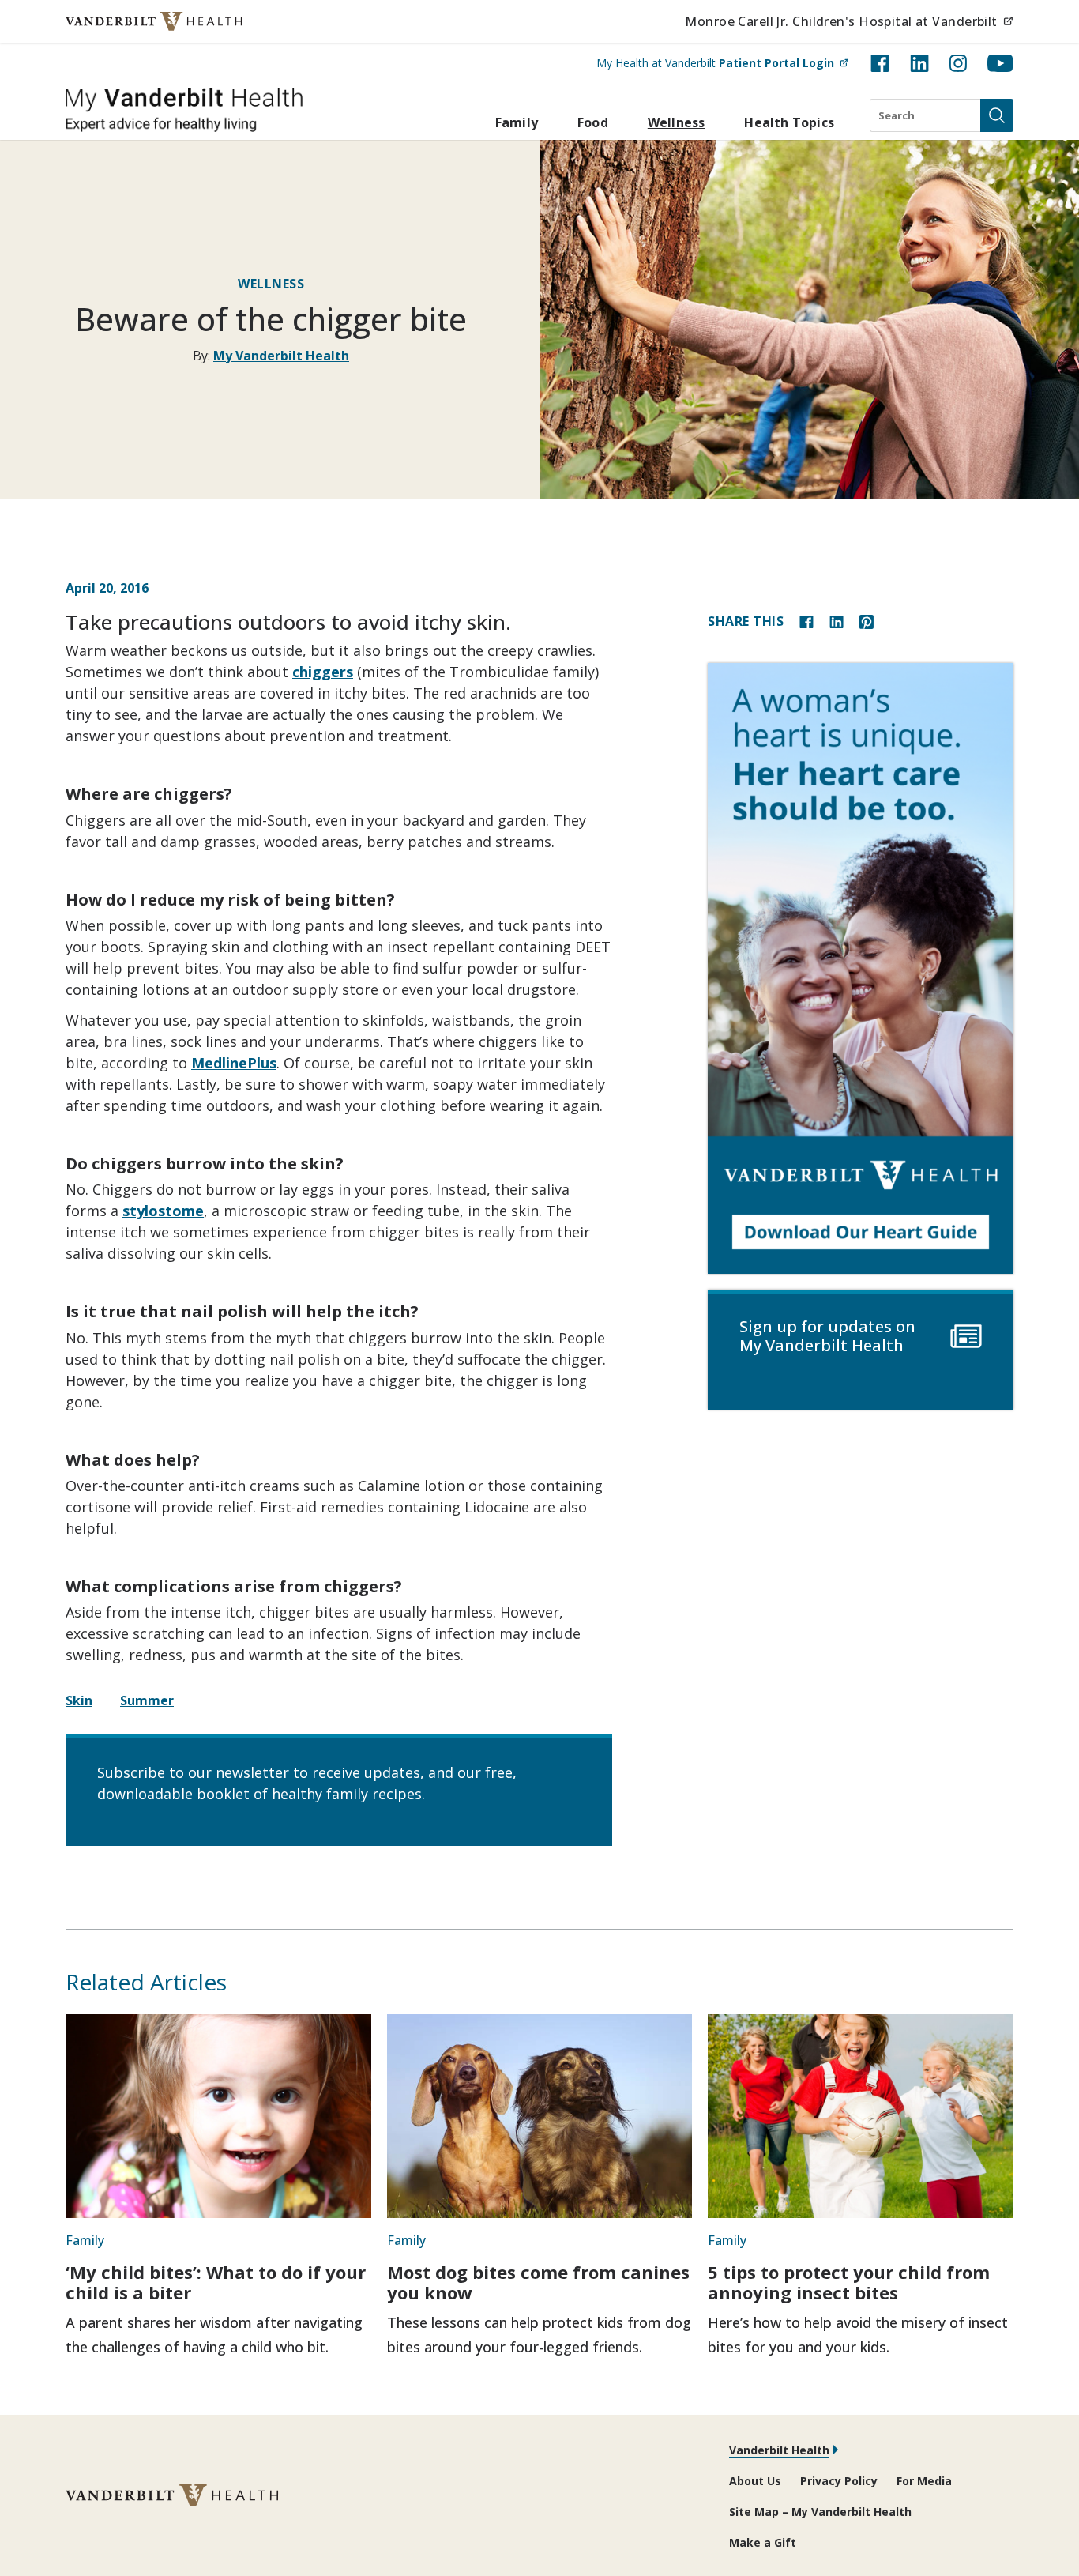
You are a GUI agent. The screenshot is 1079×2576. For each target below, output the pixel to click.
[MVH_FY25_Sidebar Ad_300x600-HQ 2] (861, 968)
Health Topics (789, 122)
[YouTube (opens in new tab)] (1000, 63)
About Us (755, 2481)
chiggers (323, 672)
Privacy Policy (839, 2481)
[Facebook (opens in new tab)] (880, 63)
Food (593, 122)
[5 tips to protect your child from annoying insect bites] (861, 2116)
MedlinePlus (234, 1063)
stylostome (163, 1211)
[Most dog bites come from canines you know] (540, 2116)
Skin (79, 1700)
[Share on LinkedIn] (837, 621)
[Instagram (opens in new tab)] (958, 63)
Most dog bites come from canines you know (538, 2282)
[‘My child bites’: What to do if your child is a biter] (218, 2116)
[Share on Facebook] (806, 621)
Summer (147, 1700)
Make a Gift (763, 2542)
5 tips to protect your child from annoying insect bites (849, 2282)
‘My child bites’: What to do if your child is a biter (216, 2282)
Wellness (677, 122)
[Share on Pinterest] (867, 621)
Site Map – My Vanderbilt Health (820, 2512)
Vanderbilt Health (779, 2450)
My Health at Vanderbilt (722, 62)
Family (517, 122)
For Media (924, 2481)
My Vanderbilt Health (281, 356)
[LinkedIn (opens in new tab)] (919, 63)
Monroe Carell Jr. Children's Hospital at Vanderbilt (849, 21)
